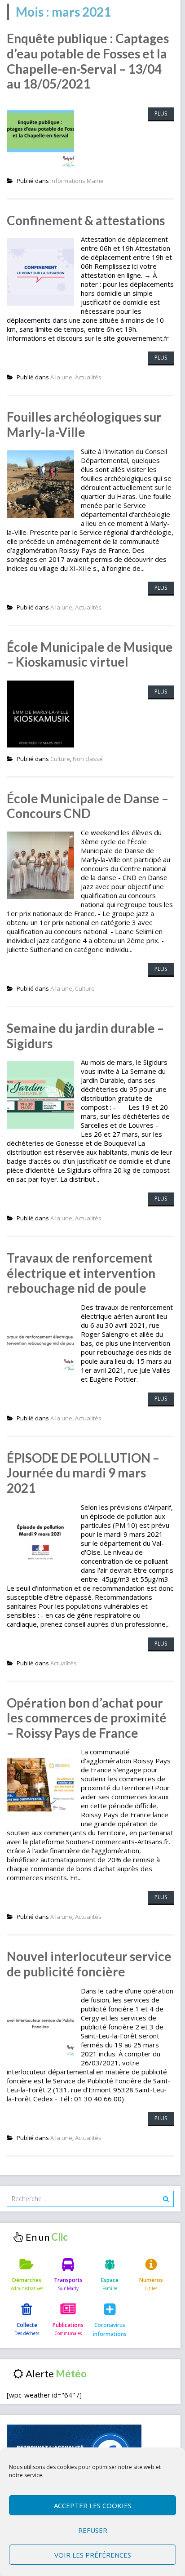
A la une (61, 377)
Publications (68, 2325)
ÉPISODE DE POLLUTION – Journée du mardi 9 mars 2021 (83, 1473)
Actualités (88, 377)
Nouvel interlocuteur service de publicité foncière (89, 1964)
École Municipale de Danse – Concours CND (88, 806)
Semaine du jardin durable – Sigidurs (85, 1036)
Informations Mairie (77, 181)
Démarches (27, 2280)
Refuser (93, 2530)
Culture (60, 759)
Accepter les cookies (93, 2505)
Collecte (27, 2325)
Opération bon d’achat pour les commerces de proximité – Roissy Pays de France (87, 1718)
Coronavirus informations (110, 2329)
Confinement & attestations (86, 220)
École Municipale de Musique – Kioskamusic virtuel (90, 654)
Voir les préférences (93, 2555)
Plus (161, 113)
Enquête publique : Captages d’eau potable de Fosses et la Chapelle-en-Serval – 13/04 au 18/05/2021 (88, 61)
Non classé (88, 759)
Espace (110, 2280)
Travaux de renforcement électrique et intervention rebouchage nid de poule (81, 1273)
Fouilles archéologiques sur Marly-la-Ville (84, 424)
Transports (68, 2280)
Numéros (151, 2280)
